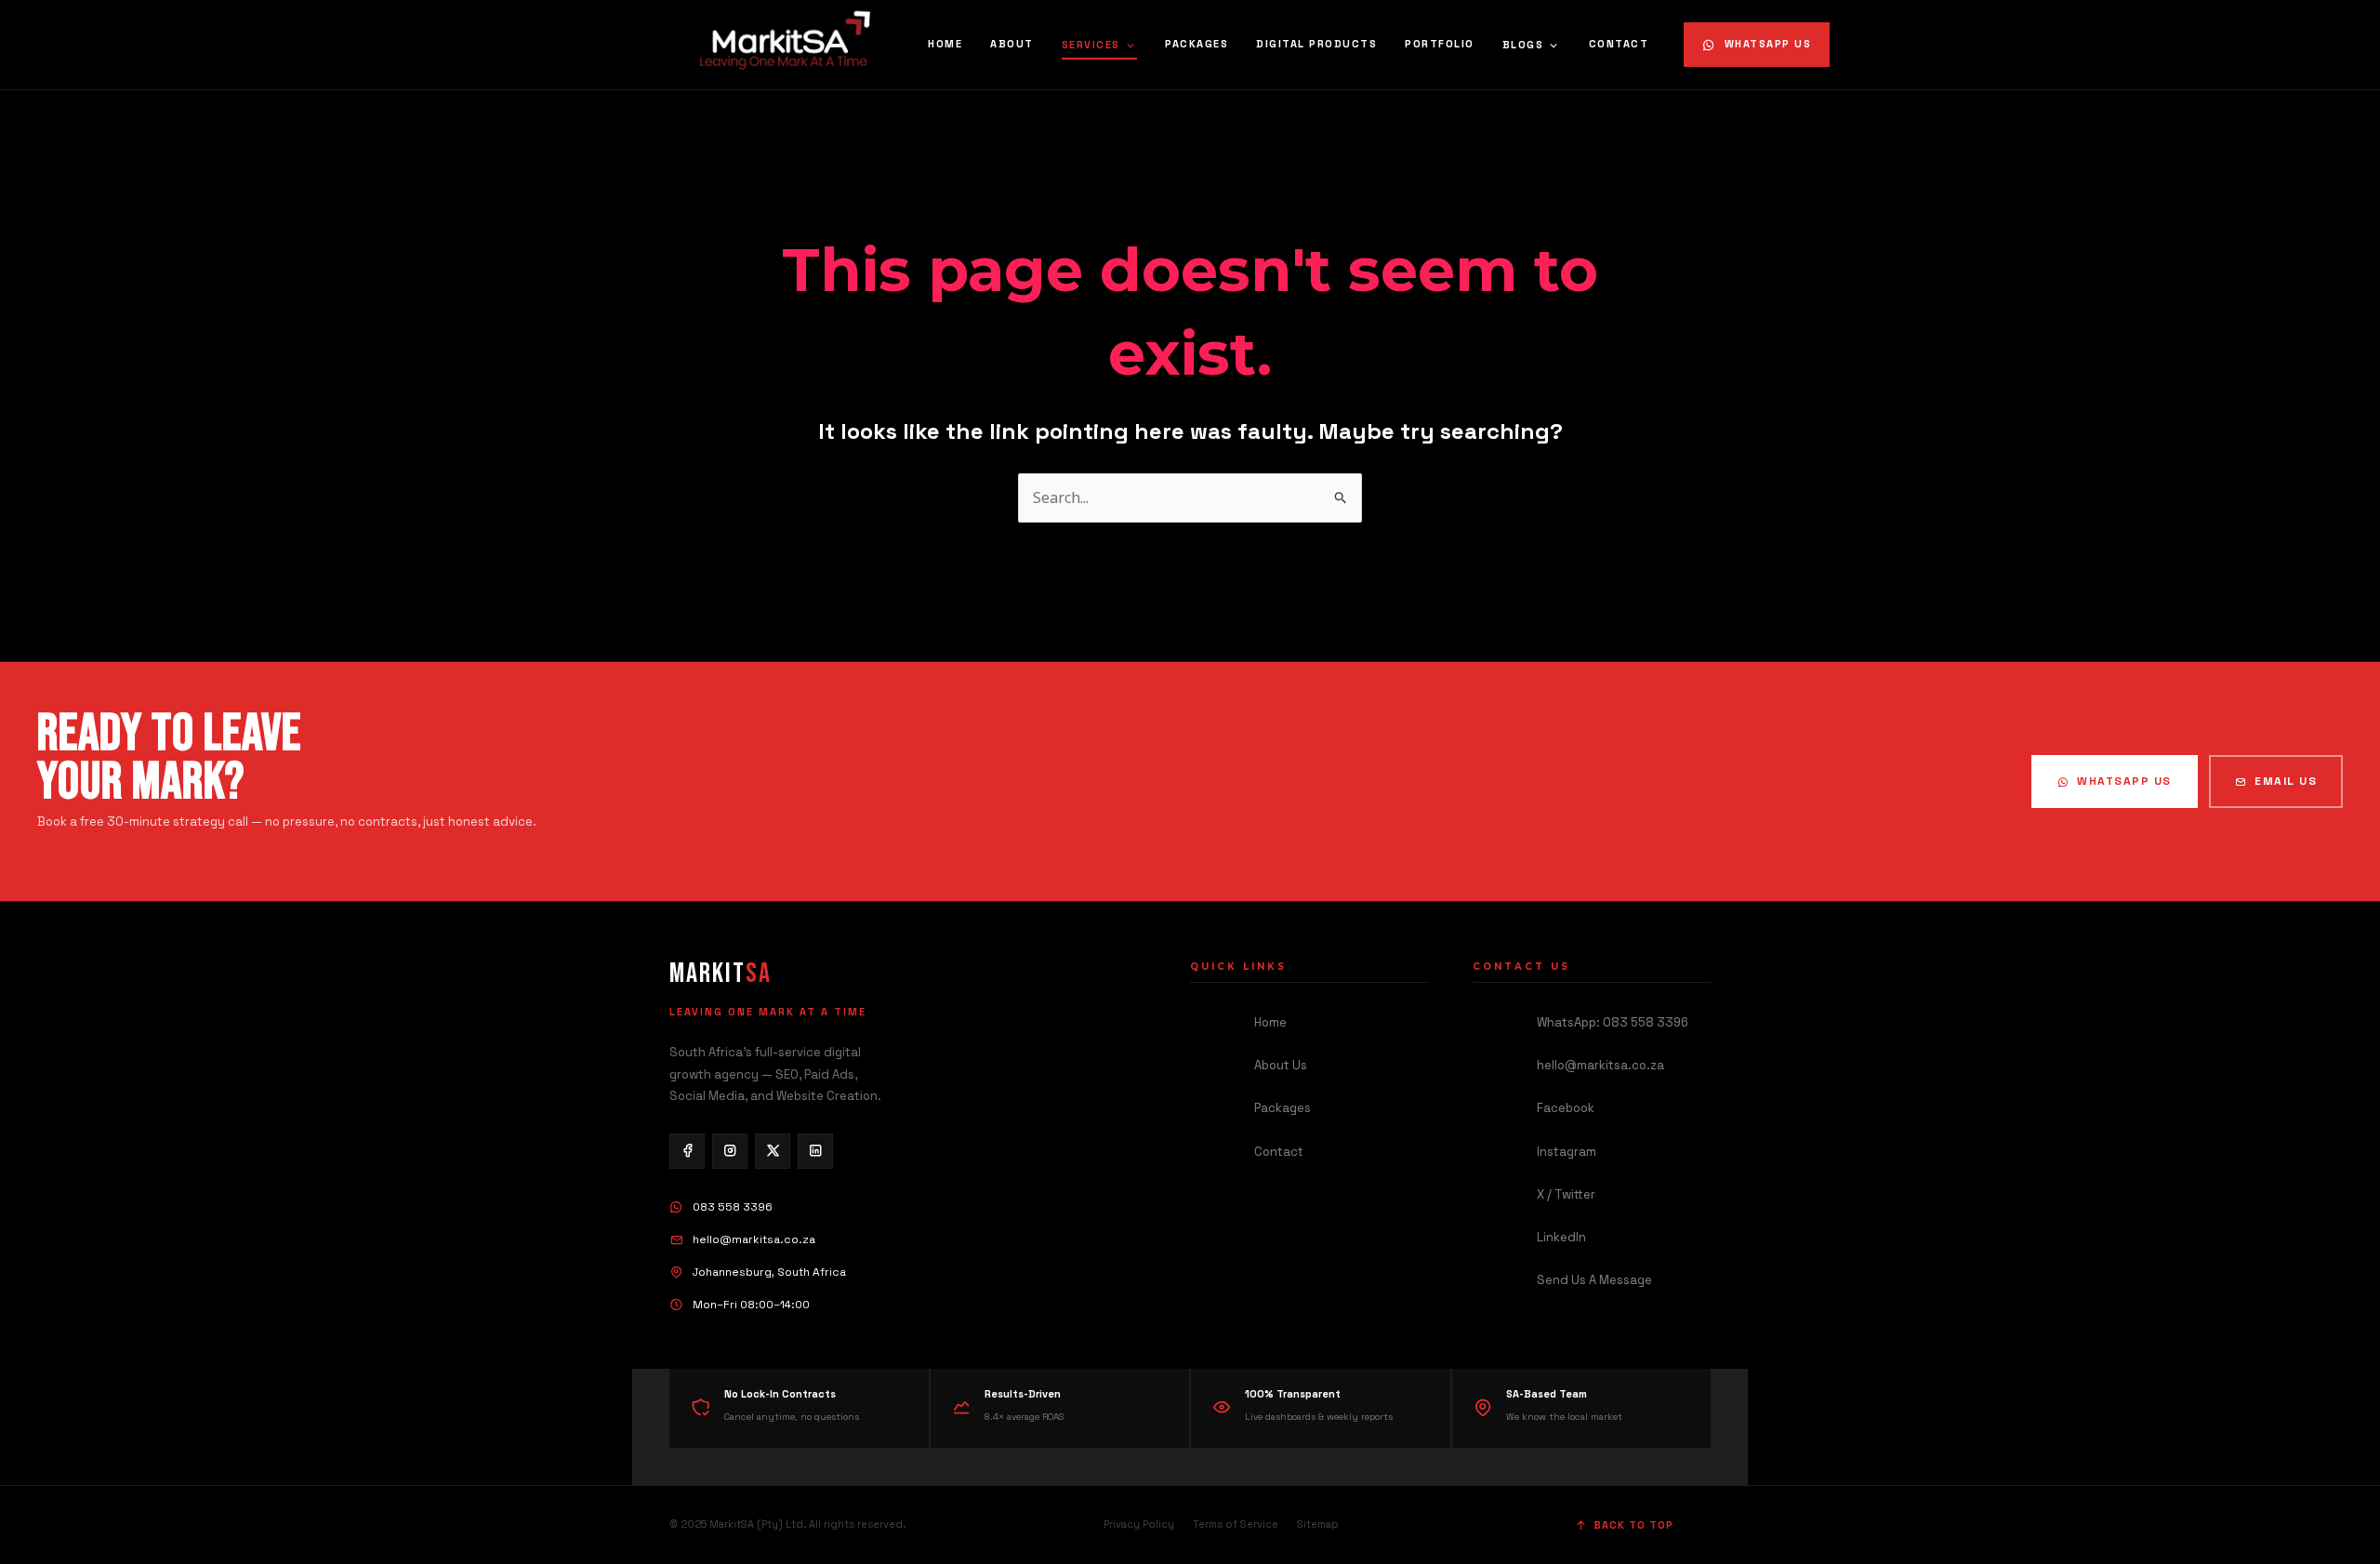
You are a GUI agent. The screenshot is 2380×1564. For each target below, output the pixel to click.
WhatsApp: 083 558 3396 (1613, 1022)
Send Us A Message (1594, 1280)
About (1012, 44)
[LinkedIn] (815, 1151)
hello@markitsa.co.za (754, 1239)
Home (945, 44)
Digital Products (1316, 44)
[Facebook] (687, 1151)
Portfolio (1440, 44)
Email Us (2286, 781)
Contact (1619, 44)
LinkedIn (1561, 1237)
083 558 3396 (733, 1207)
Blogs (1523, 45)
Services (1091, 45)
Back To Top (1633, 1525)
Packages (1197, 44)
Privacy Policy (1139, 1524)
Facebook (1566, 1108)
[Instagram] (730, 1151)
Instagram (1567, 1152)
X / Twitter (1566, 1194)
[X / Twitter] (773, 1151)
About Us (1281, 1065)
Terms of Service (1236, 1524)
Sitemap (1318, 1524)
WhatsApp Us (1768, 44)
